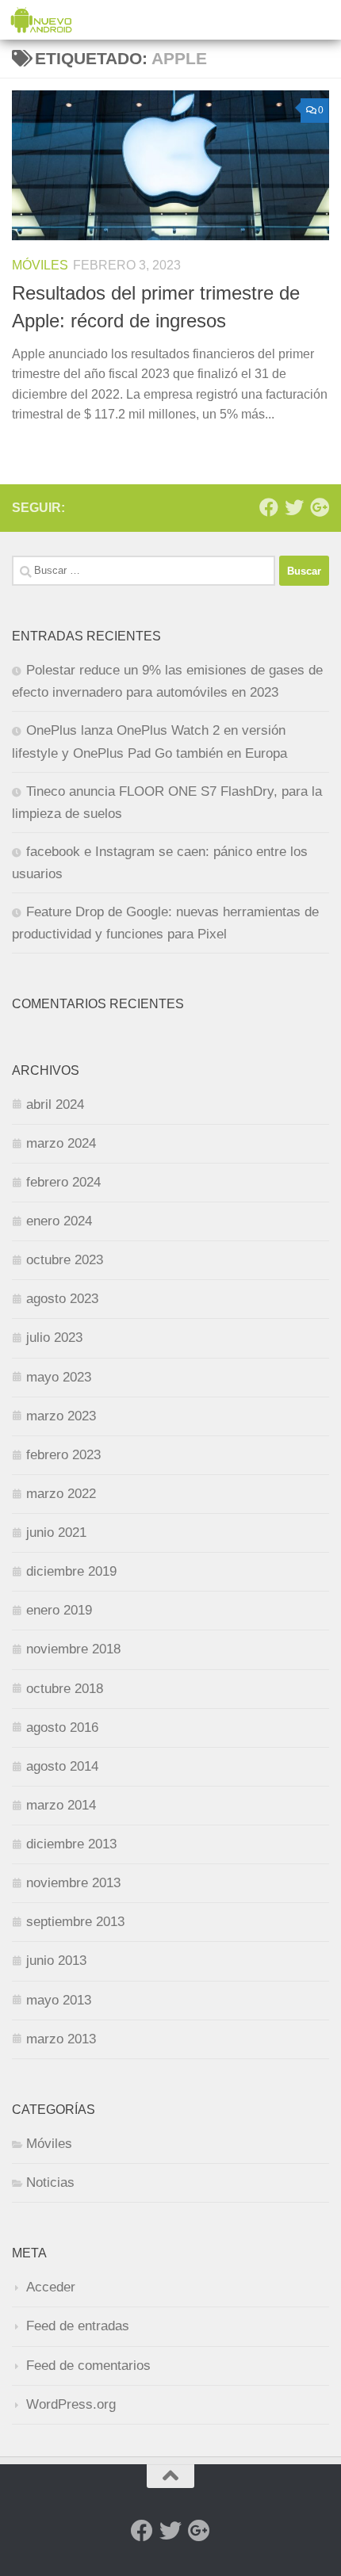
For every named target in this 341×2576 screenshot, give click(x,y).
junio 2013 (56, 1961)
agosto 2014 (62, 1766)
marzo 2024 (61, 1143)
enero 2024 (59, 1221)
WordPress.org (71, 2404)
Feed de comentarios (88, 2366)
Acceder (51, 2287)
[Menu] (321, 20)
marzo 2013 (61, 2039)
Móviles (40, 265)
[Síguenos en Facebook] (269, 507)
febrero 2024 (63, 1182)
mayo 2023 (59, 1377)
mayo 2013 (59, 2000)
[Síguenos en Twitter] (294, 507)
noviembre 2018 (73, 1649)
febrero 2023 (63, 1455)
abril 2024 (55, 1105)
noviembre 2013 (73, 1883)
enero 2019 (59, 1610)
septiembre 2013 (75, 1922)
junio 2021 (56, 1533)
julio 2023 (54, 1338)
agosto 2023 (62, 1299)
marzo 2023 (61, 1416)
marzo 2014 (61, 1805)
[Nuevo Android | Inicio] (52, 20)
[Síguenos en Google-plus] (320, 507)
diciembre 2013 (71, 1844)
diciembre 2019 (71, 1571)
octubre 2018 (65, 1689)
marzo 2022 (61, 1494)
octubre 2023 (65, 1260)
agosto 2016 (62, 1728)
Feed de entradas (78, 2326)
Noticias (50, 2182)
